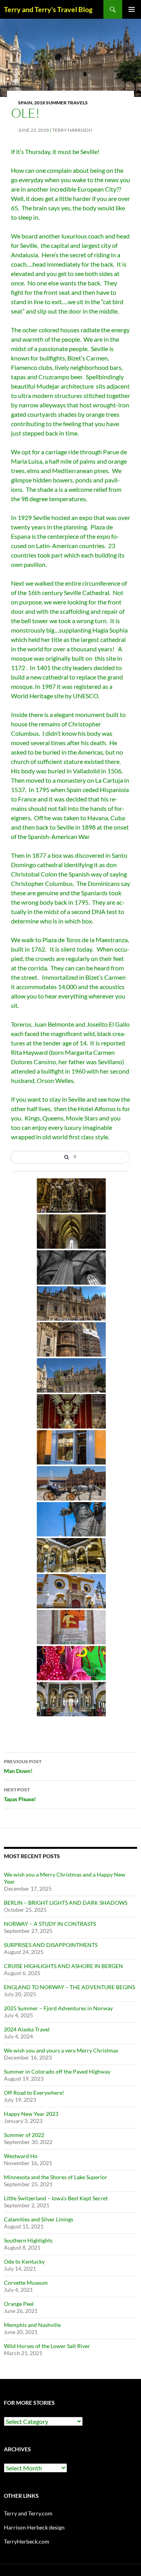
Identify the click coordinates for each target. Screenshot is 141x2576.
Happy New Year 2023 (31, 2114)
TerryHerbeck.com (27, 2541)
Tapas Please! (20, 1794)
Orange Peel (19, 2304)
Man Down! (23, 1766)
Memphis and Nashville (32, 2325)
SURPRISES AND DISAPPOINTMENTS (51, 1945)
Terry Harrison (72, 130)
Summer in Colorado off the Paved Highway (57, 2071)
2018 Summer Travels (61, 103)
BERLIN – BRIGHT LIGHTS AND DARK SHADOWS (66, 1903)
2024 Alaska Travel (27, 2029)
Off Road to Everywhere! (34, 2093)
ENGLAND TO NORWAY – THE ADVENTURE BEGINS (70, 1987)
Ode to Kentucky (24, 2261)
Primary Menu (132, 9)
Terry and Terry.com (28, 2513)
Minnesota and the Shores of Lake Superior (56, 2177)
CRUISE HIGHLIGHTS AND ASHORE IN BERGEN (63, 1966)
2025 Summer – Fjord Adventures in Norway (58, 2008)
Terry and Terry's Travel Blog (48, 9)
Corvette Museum (26, 2283)
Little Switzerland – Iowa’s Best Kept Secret (56, 2198)
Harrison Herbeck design (34, 2527)
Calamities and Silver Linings (39, 2219)
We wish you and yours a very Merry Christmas (61, 2050)
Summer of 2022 (24, 2135)
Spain (25, 103)
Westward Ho (21, 2156)
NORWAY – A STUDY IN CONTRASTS (50, 1924)
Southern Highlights (28, 2240)
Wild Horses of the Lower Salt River (47, 2346)
